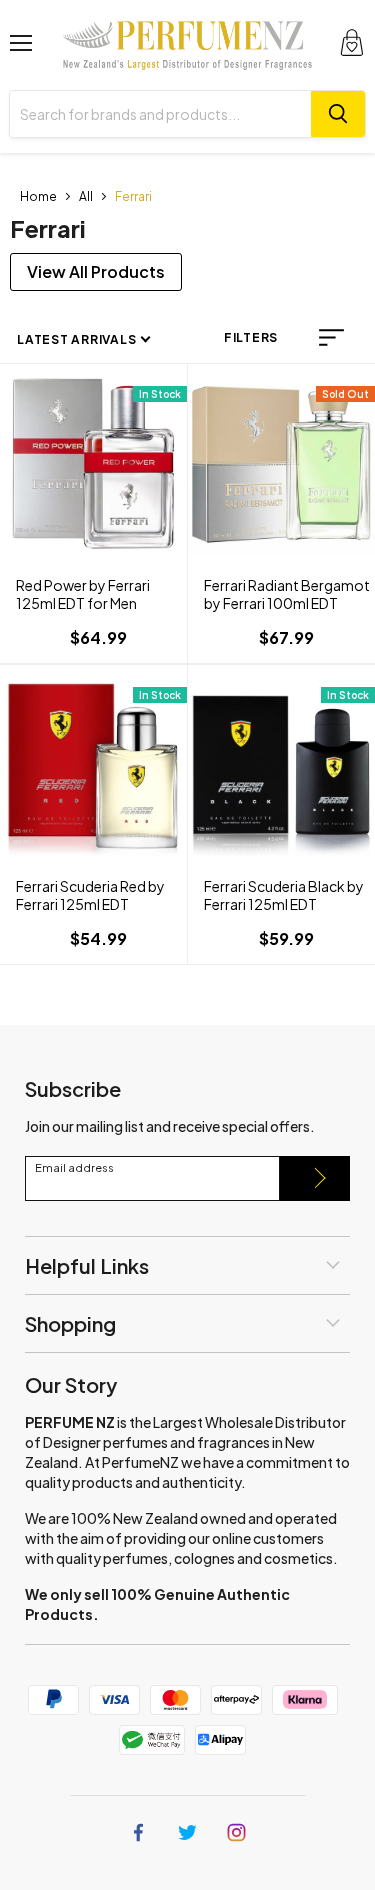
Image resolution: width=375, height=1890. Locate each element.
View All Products (96, 271)
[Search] (338, 114)
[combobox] (160, 114)
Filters (251, 337)
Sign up (315, 1178)
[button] (331, 337)
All (86, 196)
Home (38, 196)
